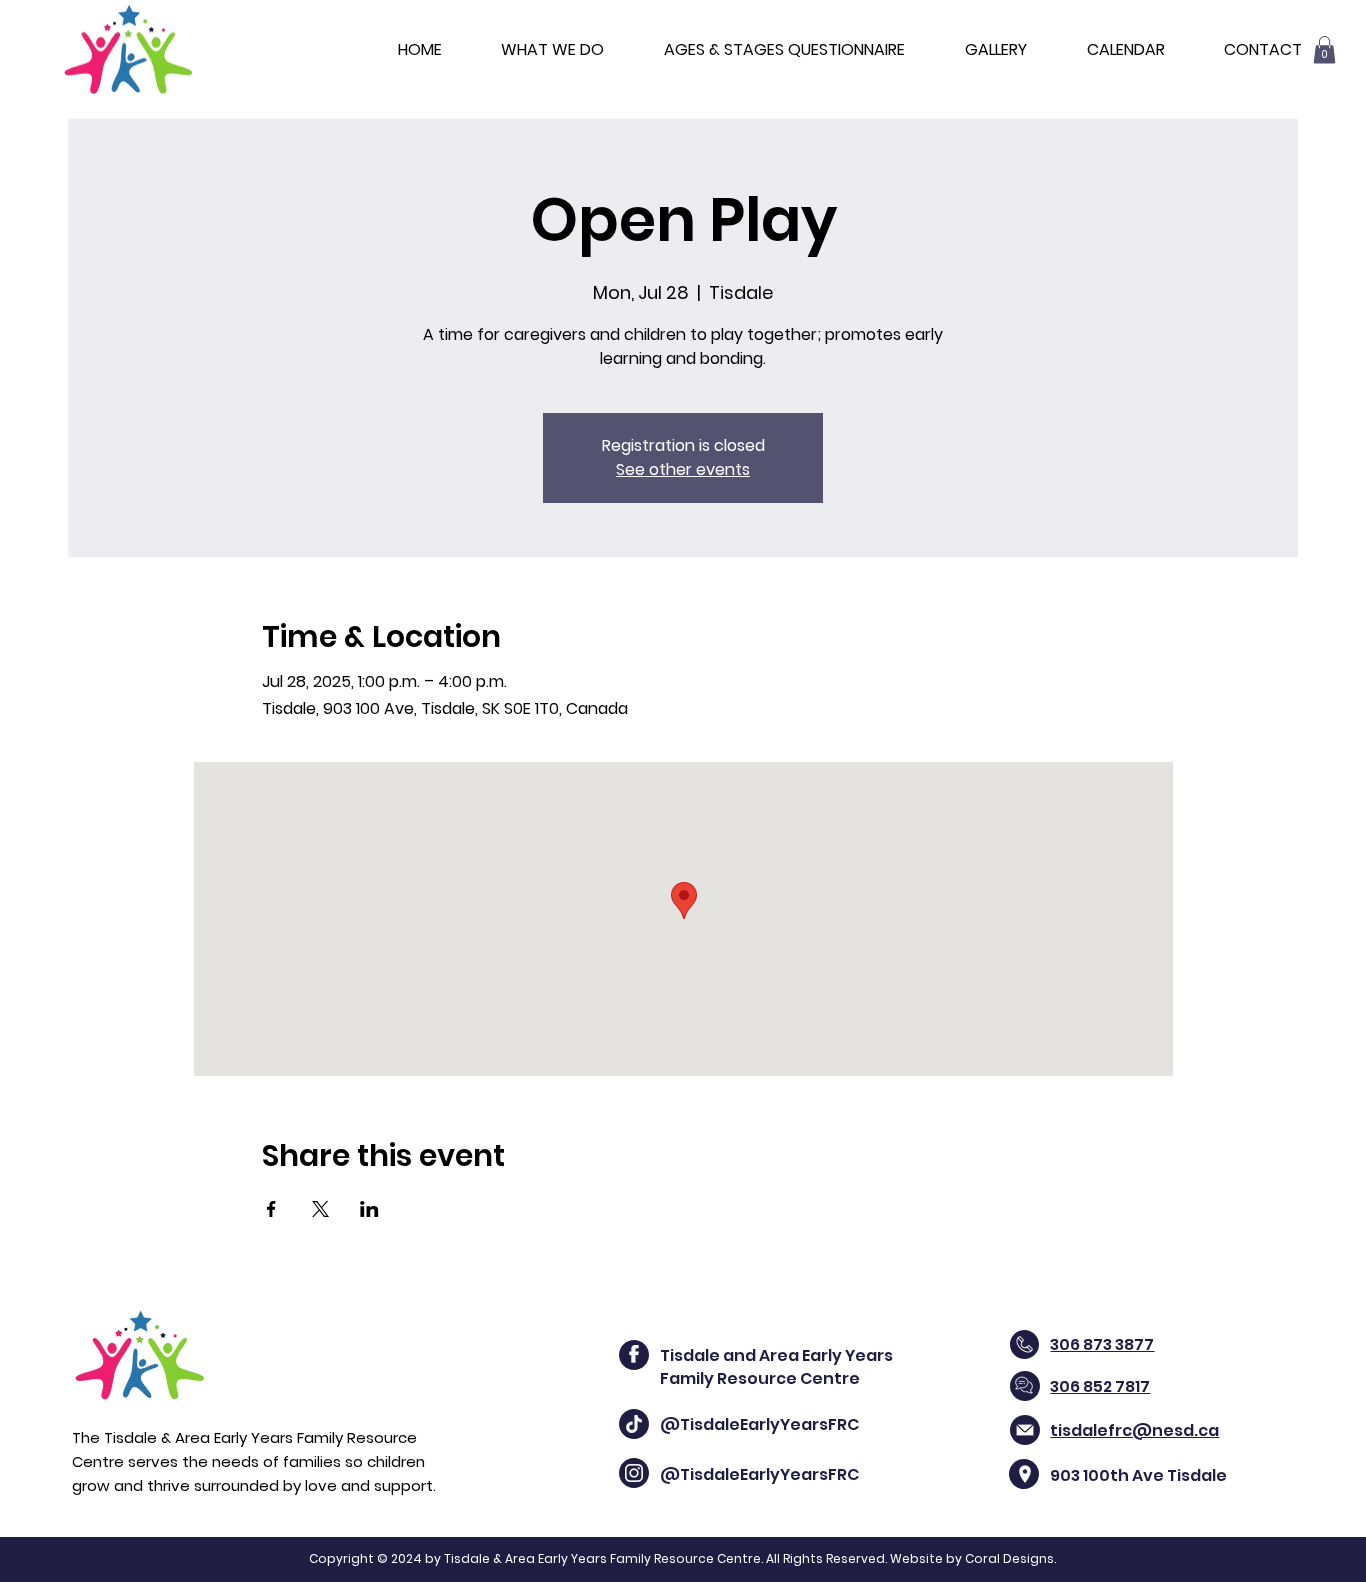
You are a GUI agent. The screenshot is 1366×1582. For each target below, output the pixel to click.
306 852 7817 (1100, 1386)
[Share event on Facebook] (271, 1209)
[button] (1324, 49)
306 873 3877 (1102, 1344)
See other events (683, 469)
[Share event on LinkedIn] (369, 1209)
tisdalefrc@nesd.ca (1134, 1430)
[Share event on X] (320, 1209)
